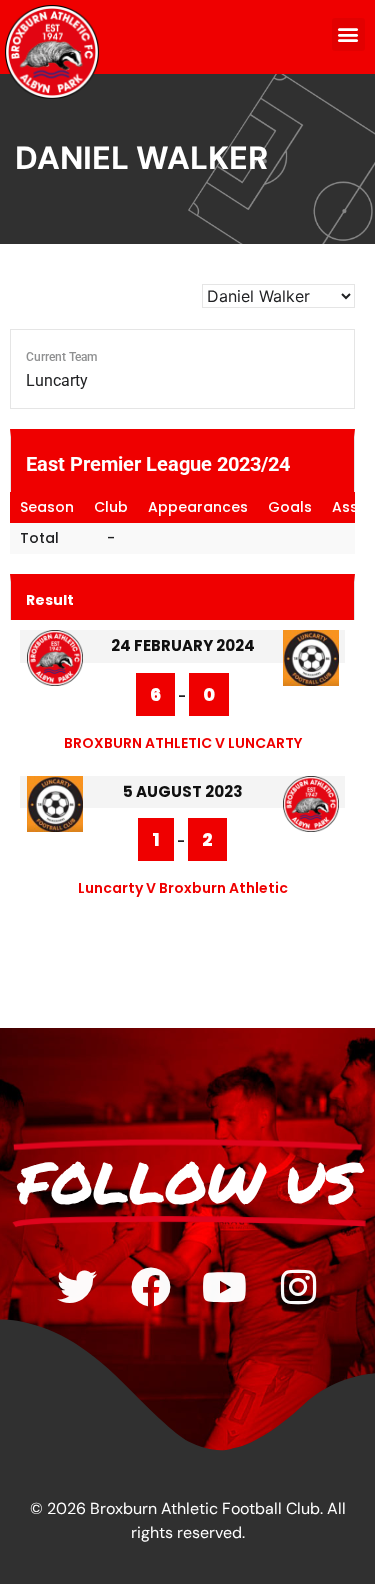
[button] (348, 34)
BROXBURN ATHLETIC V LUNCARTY (183, 743)
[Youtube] (225, 1287)
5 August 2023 (183, 791)
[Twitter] (77, 1287)
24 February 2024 (183, 645)
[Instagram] (299, 1287)
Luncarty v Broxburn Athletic (183, 888)
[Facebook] (151, 1287)
